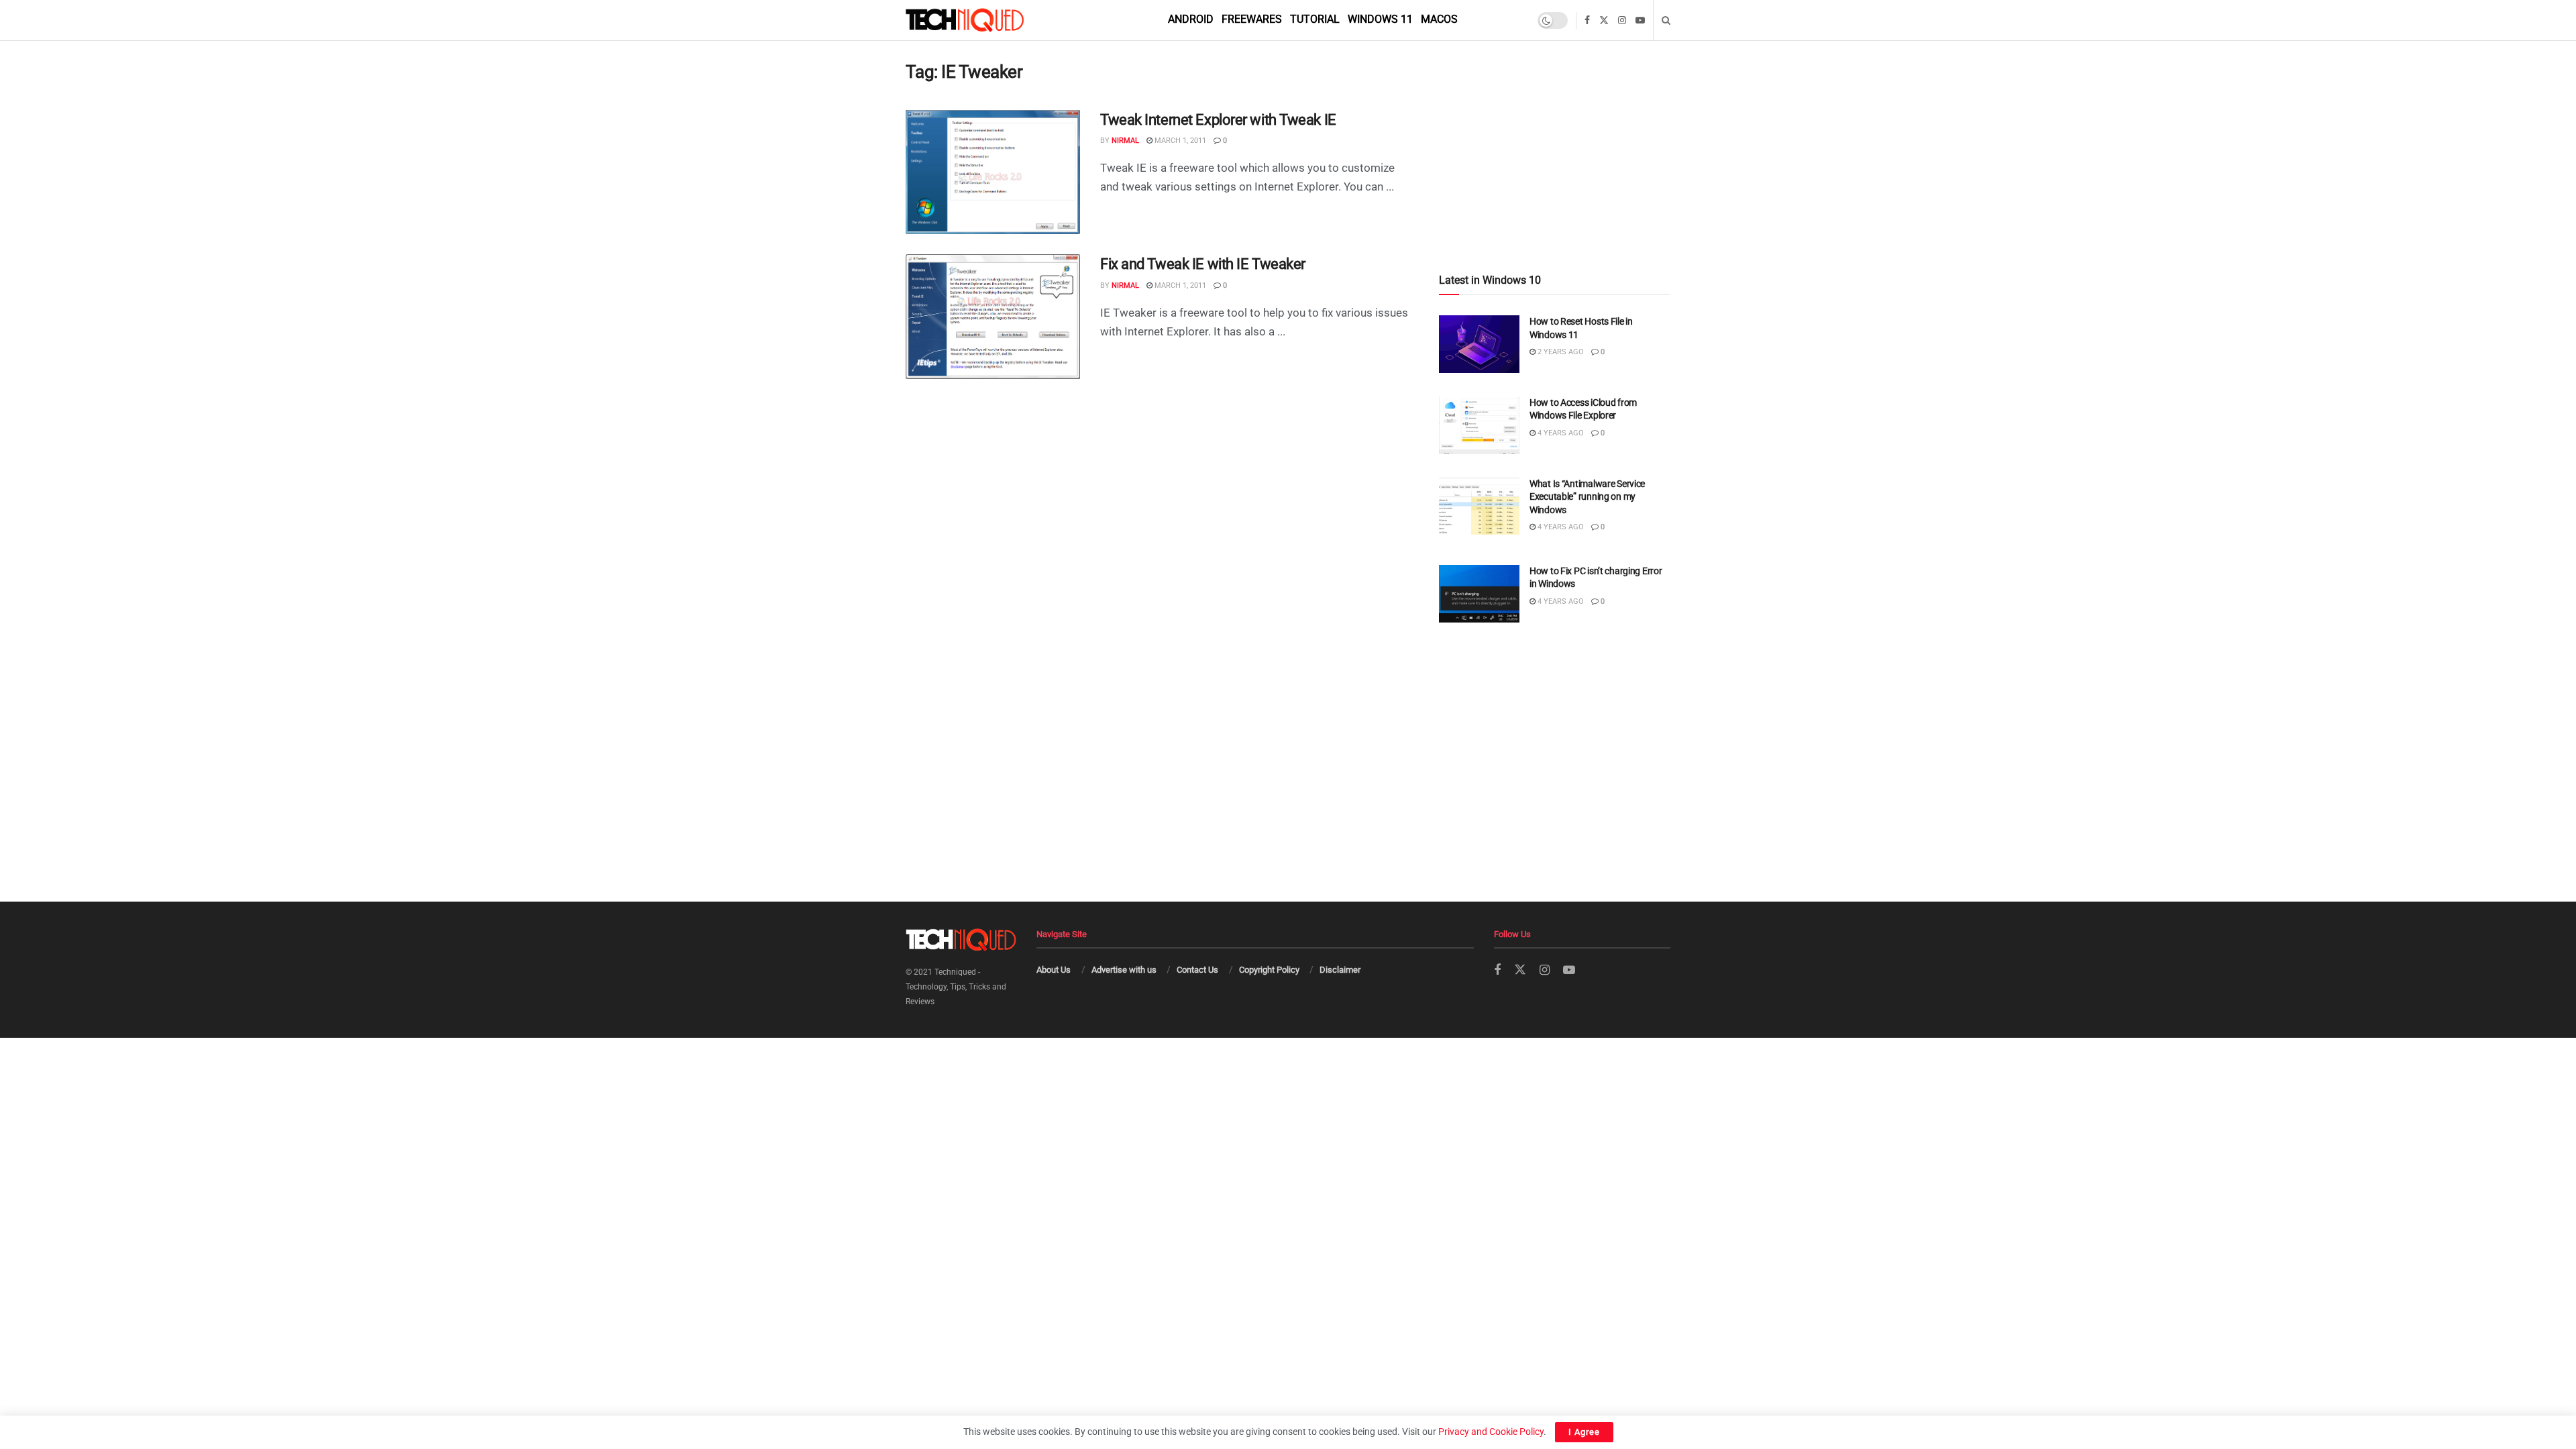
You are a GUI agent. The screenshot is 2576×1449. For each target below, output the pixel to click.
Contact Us (1197, 970)
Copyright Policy (1269, 970)
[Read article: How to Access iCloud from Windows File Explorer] (1479, 425)
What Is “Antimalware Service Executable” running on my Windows (1587, 497)
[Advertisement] (1555, 128)
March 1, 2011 (1179, 141)
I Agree (1584, 1432)
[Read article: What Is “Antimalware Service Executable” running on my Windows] (1479, 506)
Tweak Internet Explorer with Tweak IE (1218, 120)
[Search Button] (1666, 20)
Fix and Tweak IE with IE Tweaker (1203, 264)
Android (1191, 19)
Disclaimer (1340, 970)
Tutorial (1315, 19)
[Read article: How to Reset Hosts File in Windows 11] (1479, 344)
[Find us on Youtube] (1640, 20)
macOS (1439, 19)
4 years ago (1560, 433)
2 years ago (1560, 352)
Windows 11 (1380, 19)
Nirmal (1125, 141)
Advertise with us (1124, 970)
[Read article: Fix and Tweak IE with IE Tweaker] (993, 317)
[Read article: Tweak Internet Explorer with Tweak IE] (993, 172)
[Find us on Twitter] (1604, 20)
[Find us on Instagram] (1622, 20)
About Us (1054, 970)
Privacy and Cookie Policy (1491, 1432)
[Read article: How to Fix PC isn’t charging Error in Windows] (1479, 594)
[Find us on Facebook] (1587, 20)
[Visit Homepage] (987, 20)
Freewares (1252, 19)
